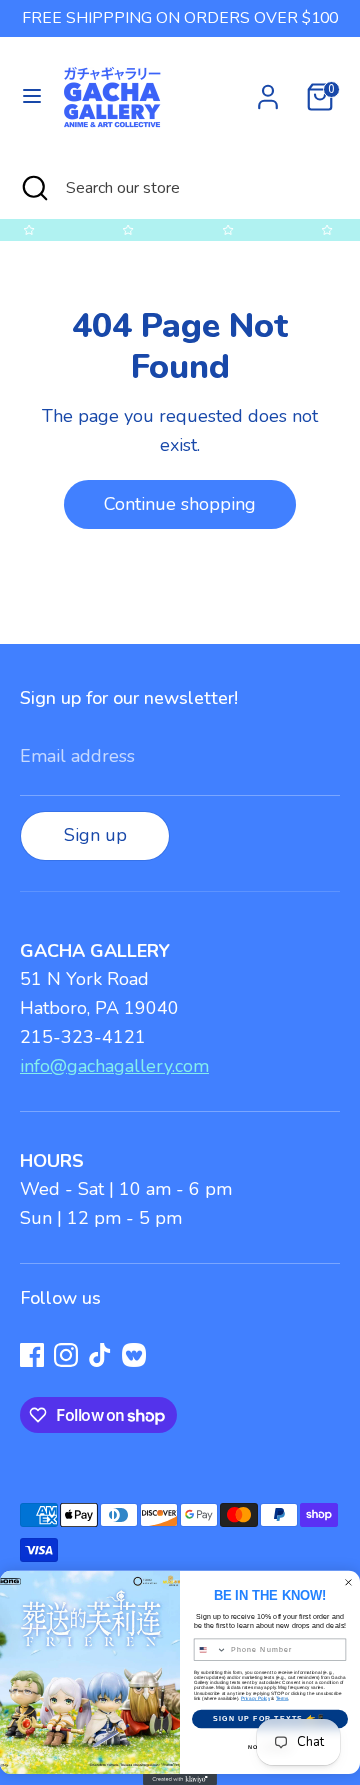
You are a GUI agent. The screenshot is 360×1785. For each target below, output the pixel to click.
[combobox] (210, 1649)
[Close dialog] (349, 1582)
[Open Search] (33, 188)
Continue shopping (180, 504)
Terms (282, 1697)
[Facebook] (32, 1355)
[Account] (268, 91)
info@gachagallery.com (114, 1066)
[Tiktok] (100, 1355)
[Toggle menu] (32, 96)
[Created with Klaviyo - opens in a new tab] (180, 1779)
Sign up (95, 835)
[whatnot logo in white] (134, 1355)
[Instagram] (66, 1355)
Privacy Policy (255, 1697)
